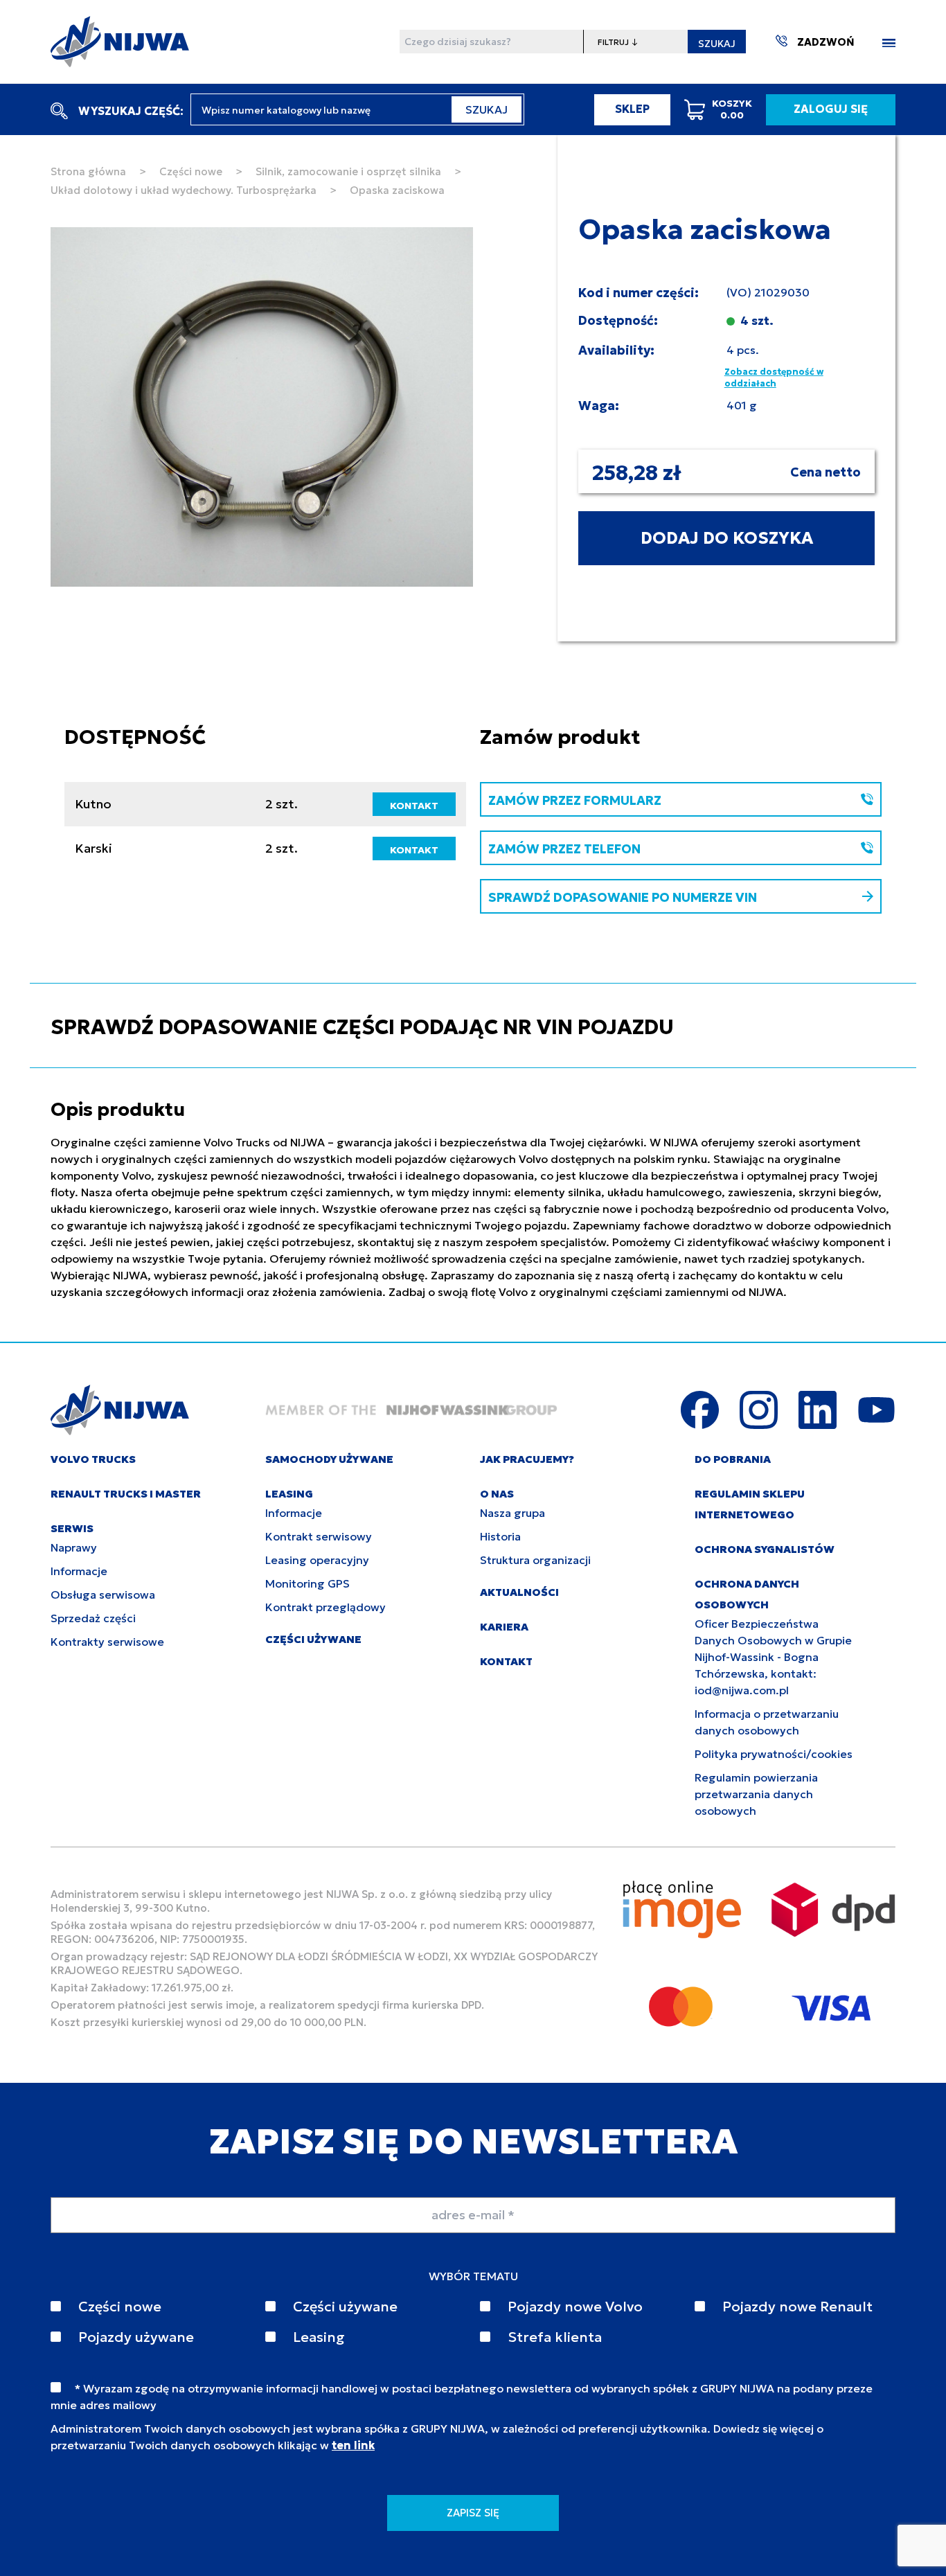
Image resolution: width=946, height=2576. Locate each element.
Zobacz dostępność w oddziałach (774, 378)
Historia (500, 1536)
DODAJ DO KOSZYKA (727, 538)
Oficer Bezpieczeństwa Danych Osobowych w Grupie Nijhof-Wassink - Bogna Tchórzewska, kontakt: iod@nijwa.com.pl (773, 1657)
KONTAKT (414, 806)
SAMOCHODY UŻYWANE (329, 1459)
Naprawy (74, 1547)
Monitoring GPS (307, 1583)
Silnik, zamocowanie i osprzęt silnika (348, 171)
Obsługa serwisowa (103, 1595)
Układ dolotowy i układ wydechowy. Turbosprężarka (184, 190)
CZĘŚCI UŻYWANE (313, 1639)
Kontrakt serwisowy (319, 1536)
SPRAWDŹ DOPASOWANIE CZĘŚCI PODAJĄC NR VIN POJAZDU (362, 1027)
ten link (353, 2445)
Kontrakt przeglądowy (325, 1607)
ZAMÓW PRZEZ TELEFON (564, 849)
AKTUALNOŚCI (519, 1592)
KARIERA (504, 1627)
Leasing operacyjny (317, 1560)
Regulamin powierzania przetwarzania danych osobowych (756, 1794)
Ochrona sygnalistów (765, 1549)
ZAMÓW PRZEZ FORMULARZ (575, 800)
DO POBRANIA (733, 1459)
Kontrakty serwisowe (107, 1642)
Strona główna (88, 171)
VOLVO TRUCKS (93, 1459)
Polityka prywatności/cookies (774, 1754)
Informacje (79, 1571)
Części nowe (191, 171)
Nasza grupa (512, 1513)
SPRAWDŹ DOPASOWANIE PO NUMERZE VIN (623, 897)
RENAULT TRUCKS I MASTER (126, 1494)
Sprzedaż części (93, 1618)
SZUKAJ (717, 44)
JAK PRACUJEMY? (527, 1459)
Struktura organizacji (535, 1560)
